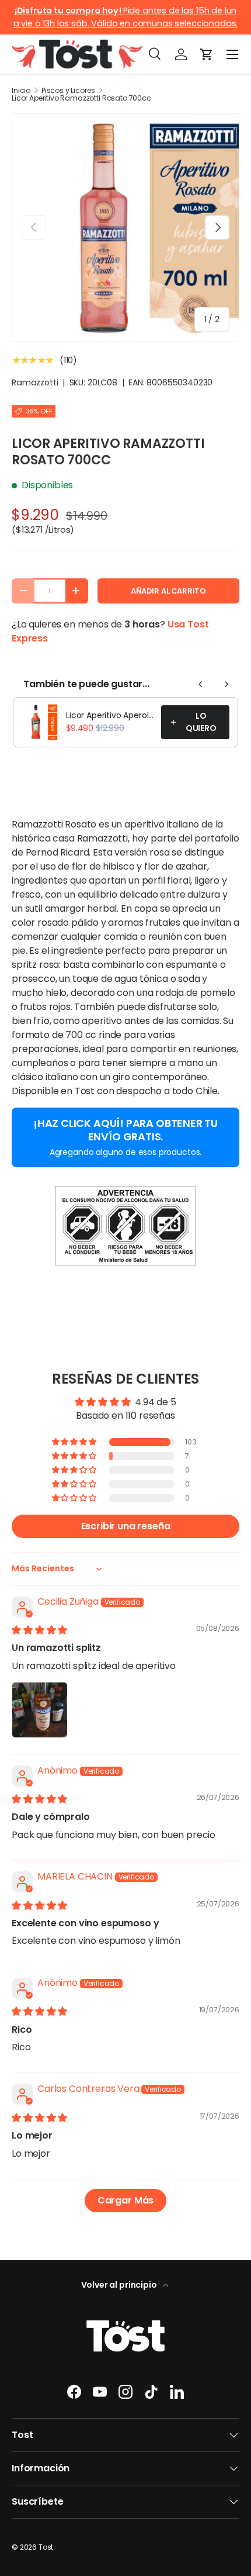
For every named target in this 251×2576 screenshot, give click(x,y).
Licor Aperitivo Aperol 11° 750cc (110, 715)
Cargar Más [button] (125, 2200)
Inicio (21, 91)
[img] (39, 1630)
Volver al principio (120, 2285)
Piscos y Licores (68, 91)
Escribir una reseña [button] (126, 1526)
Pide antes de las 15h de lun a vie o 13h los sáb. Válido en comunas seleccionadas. (126, 17)
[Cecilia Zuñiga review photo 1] (40, 1710)
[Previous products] (201, 684)
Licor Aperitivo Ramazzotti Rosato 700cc (81, 98)
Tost (46, 2547)
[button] (207, 54)
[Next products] (226, 684)
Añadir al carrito (168, 591)
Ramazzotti (35, 382)
